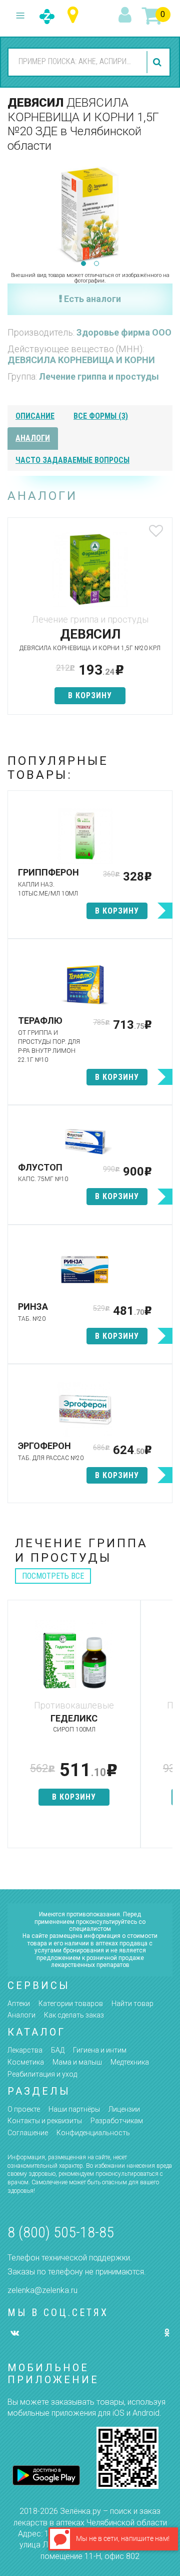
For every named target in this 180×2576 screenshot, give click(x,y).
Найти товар (132, 2003)
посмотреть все (53, 1576)
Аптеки (19, 2003)
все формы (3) (101, 416)
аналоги (33, 438)
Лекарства (25, 2050)
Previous (15, 212)
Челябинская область (75, 15)
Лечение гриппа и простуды (99, 376)
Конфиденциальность (93, 2133)
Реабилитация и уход (42, 2074)
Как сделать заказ (74, 2015)
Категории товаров (71, 2003)
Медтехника (130, 2062)
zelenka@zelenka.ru (42, 2290)
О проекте (24, 2109)
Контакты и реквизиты (45, 2121)
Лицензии (124, 2109)
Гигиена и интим (100, 2050)
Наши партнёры (74, 2109)
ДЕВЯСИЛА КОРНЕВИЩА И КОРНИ (81, 360)
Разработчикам (117, 2121)
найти (158, 62)
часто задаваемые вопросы (72, 460)
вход (126, 16)
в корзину (90, 695)
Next (165, 212)
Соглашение (28, 2133)
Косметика (26, 2062)
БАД (58, 2050)
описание (35, 416)
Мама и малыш (77, 2062)
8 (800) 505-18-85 (61, 2232)
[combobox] (76, 62)
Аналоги (21, 2015)
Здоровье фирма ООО (124, 332)
